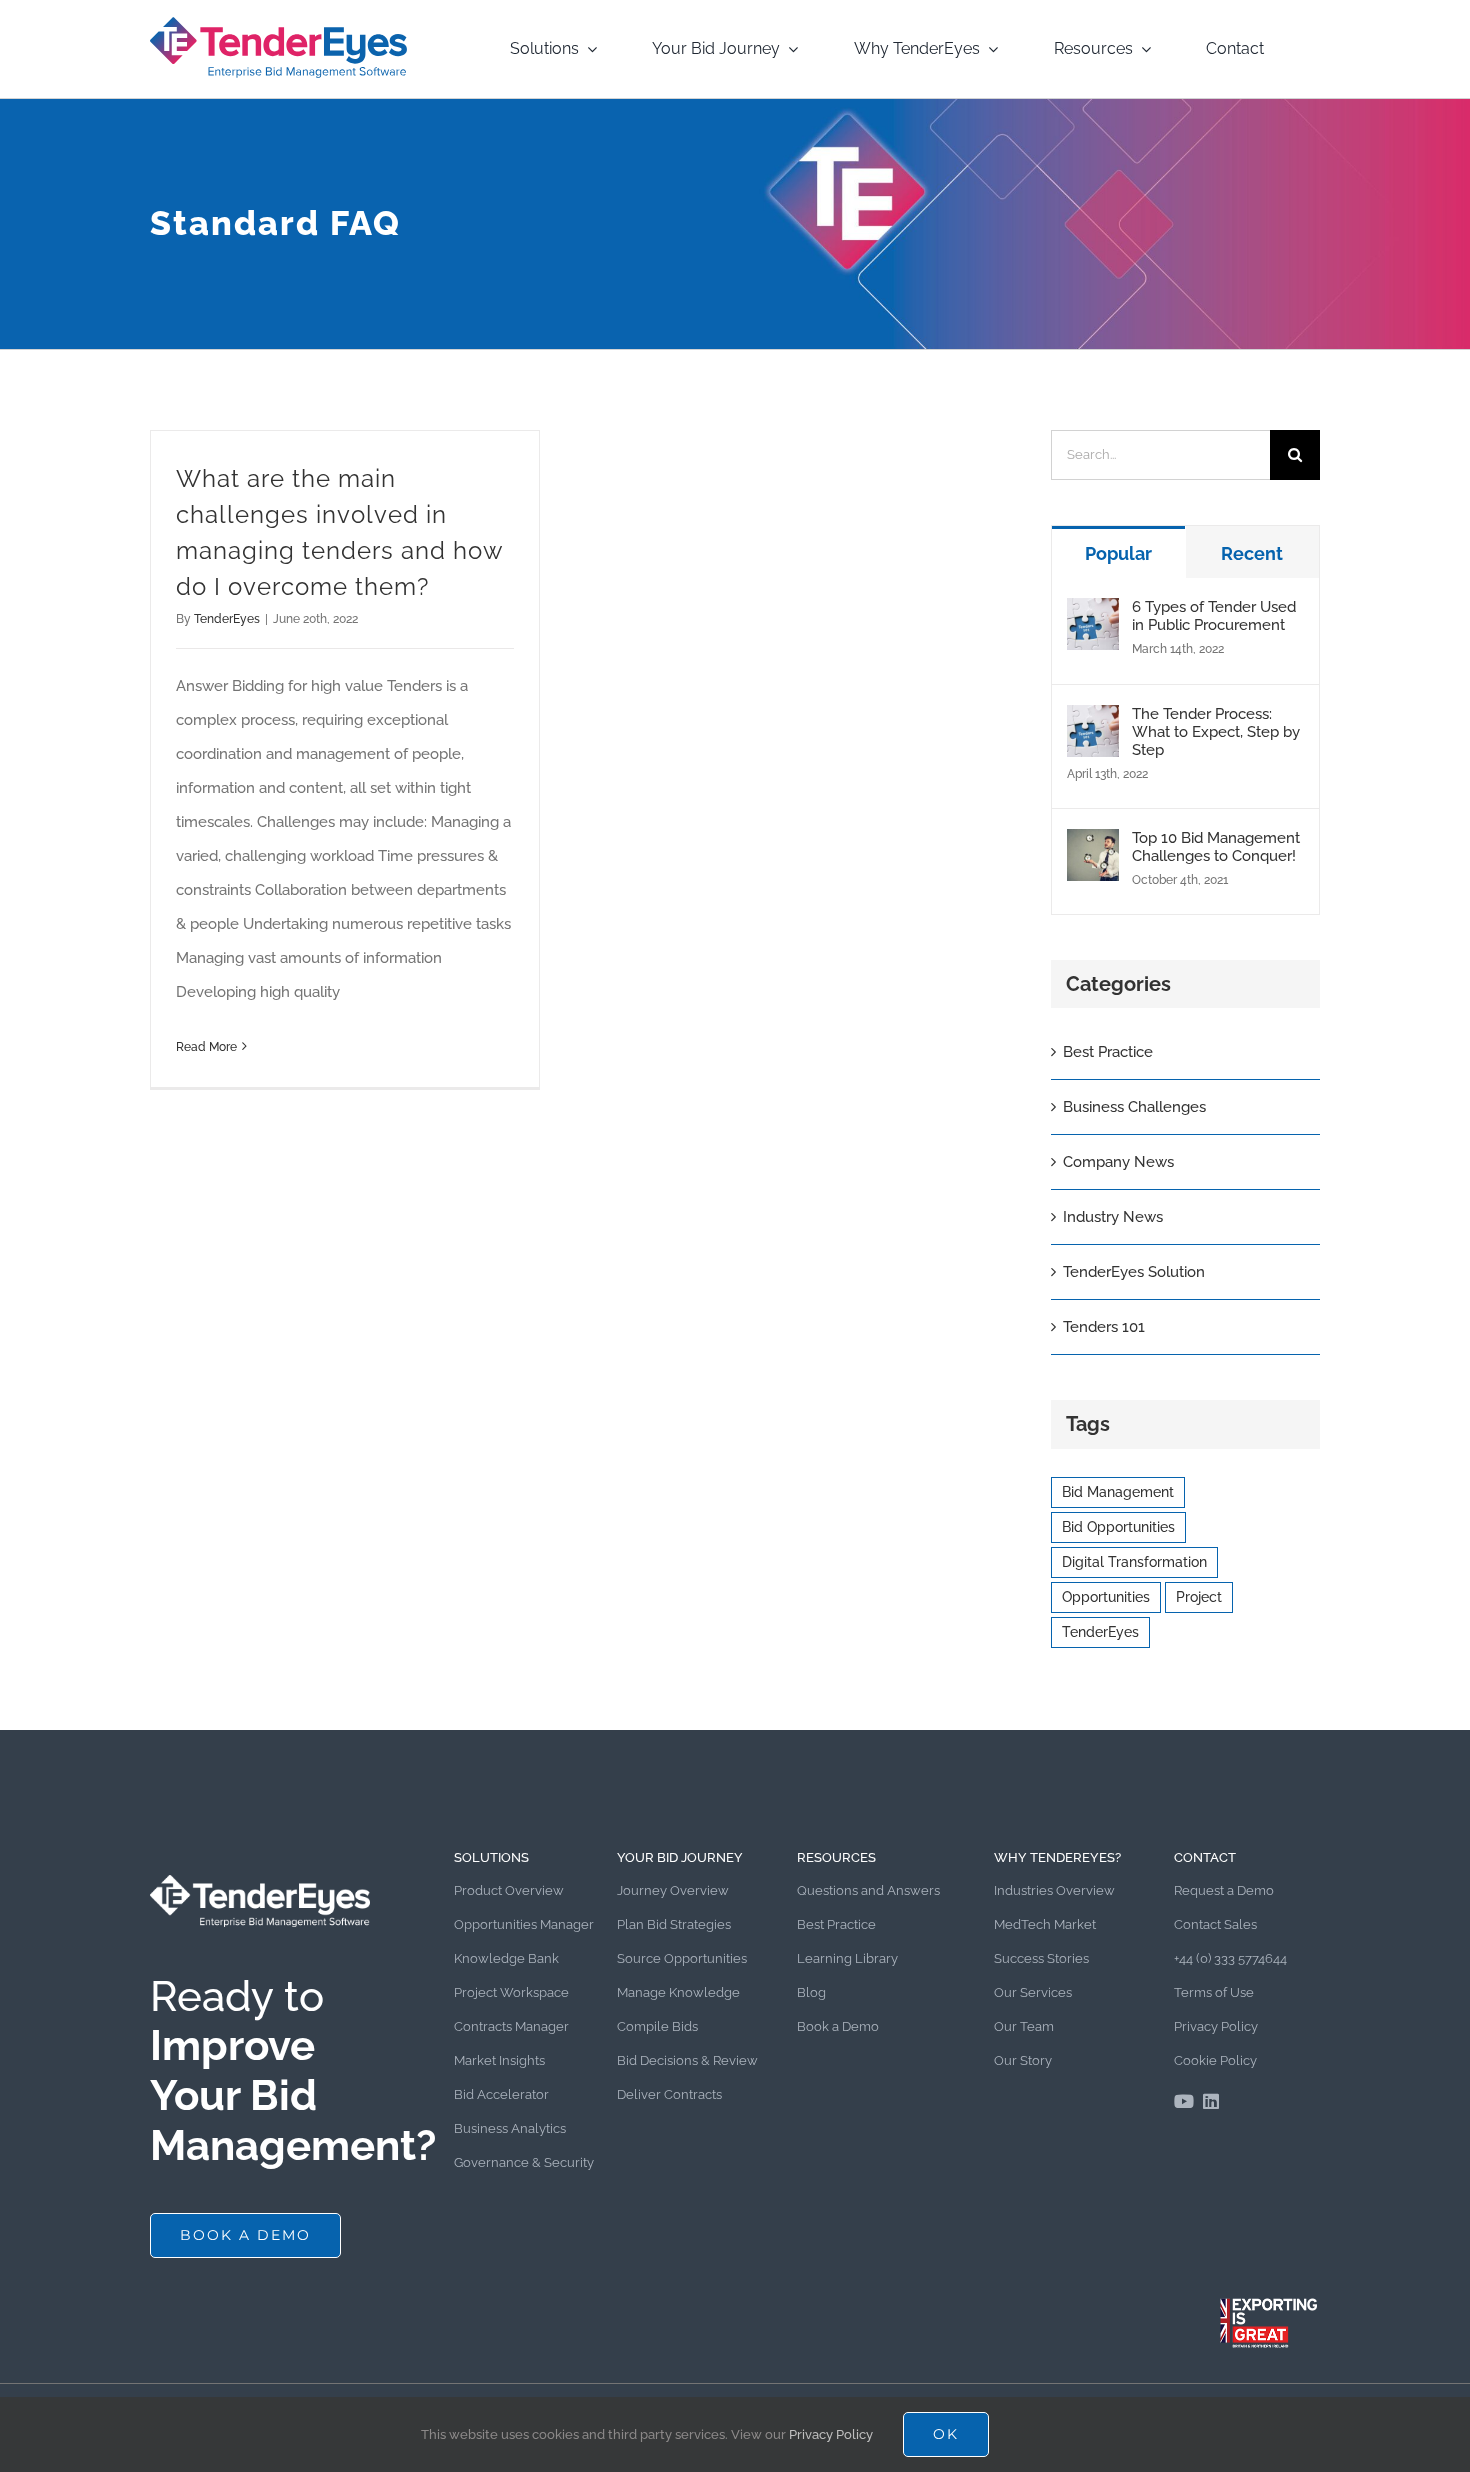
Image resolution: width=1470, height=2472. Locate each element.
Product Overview (509, 1890)
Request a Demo (1224, 1890)
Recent (1252, 553)
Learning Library (847, 1958)
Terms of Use (1214, 1992)
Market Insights (499, 2060)
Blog (811, 1992)
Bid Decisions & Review (687, 2060)
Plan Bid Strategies (674, 1924)
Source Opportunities (682, 1958)
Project (1199, 1597)
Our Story (1023, 2060)
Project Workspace (511, 1992)
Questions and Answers (868, 1890)
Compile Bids (657, 2026)
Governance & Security (524, 2162)
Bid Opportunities (1118, 1527)
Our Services (1033, 1992)
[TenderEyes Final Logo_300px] (278, 22)
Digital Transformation (1134, 1562)
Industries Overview (1054, 1890)
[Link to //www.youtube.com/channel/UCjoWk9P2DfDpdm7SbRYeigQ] (1184, 2101)
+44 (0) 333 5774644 (1230, 1958)
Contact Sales (1215, 1924)
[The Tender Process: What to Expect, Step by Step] (1093, 722)
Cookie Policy (1215, 2060)
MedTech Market (1045, 1924)
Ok (946, 2434)
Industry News (1113, 1217)
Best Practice (1108, 1052)
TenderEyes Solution (1134, 1272)
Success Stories (1041, 1958)
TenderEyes (227, 619)
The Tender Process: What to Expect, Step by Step (1216, 732)
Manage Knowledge (678, 1992)
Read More (206, 1047)
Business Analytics (510, 2128)
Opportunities (1106, 1597)
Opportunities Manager (524, 1924)
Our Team (1024, 2026)
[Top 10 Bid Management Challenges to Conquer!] (1093, 846)
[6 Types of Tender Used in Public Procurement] (1093, 615)
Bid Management (1118, 1492)
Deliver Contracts (669, 2094)
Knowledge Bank (506, 1958)
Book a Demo (838, 2026)
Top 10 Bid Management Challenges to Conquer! (1216, 847)
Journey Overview (673, 1890)
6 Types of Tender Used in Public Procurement (1214, 616)
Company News (1118, 1162)
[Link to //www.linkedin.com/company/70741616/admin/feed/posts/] (1211, 2101)
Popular (1118, 553)
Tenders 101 (1104, 1327)
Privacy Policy (1216, 2026)
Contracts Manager (511, 2026)
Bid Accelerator (501, 2094)
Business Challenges (1134, 1107)
